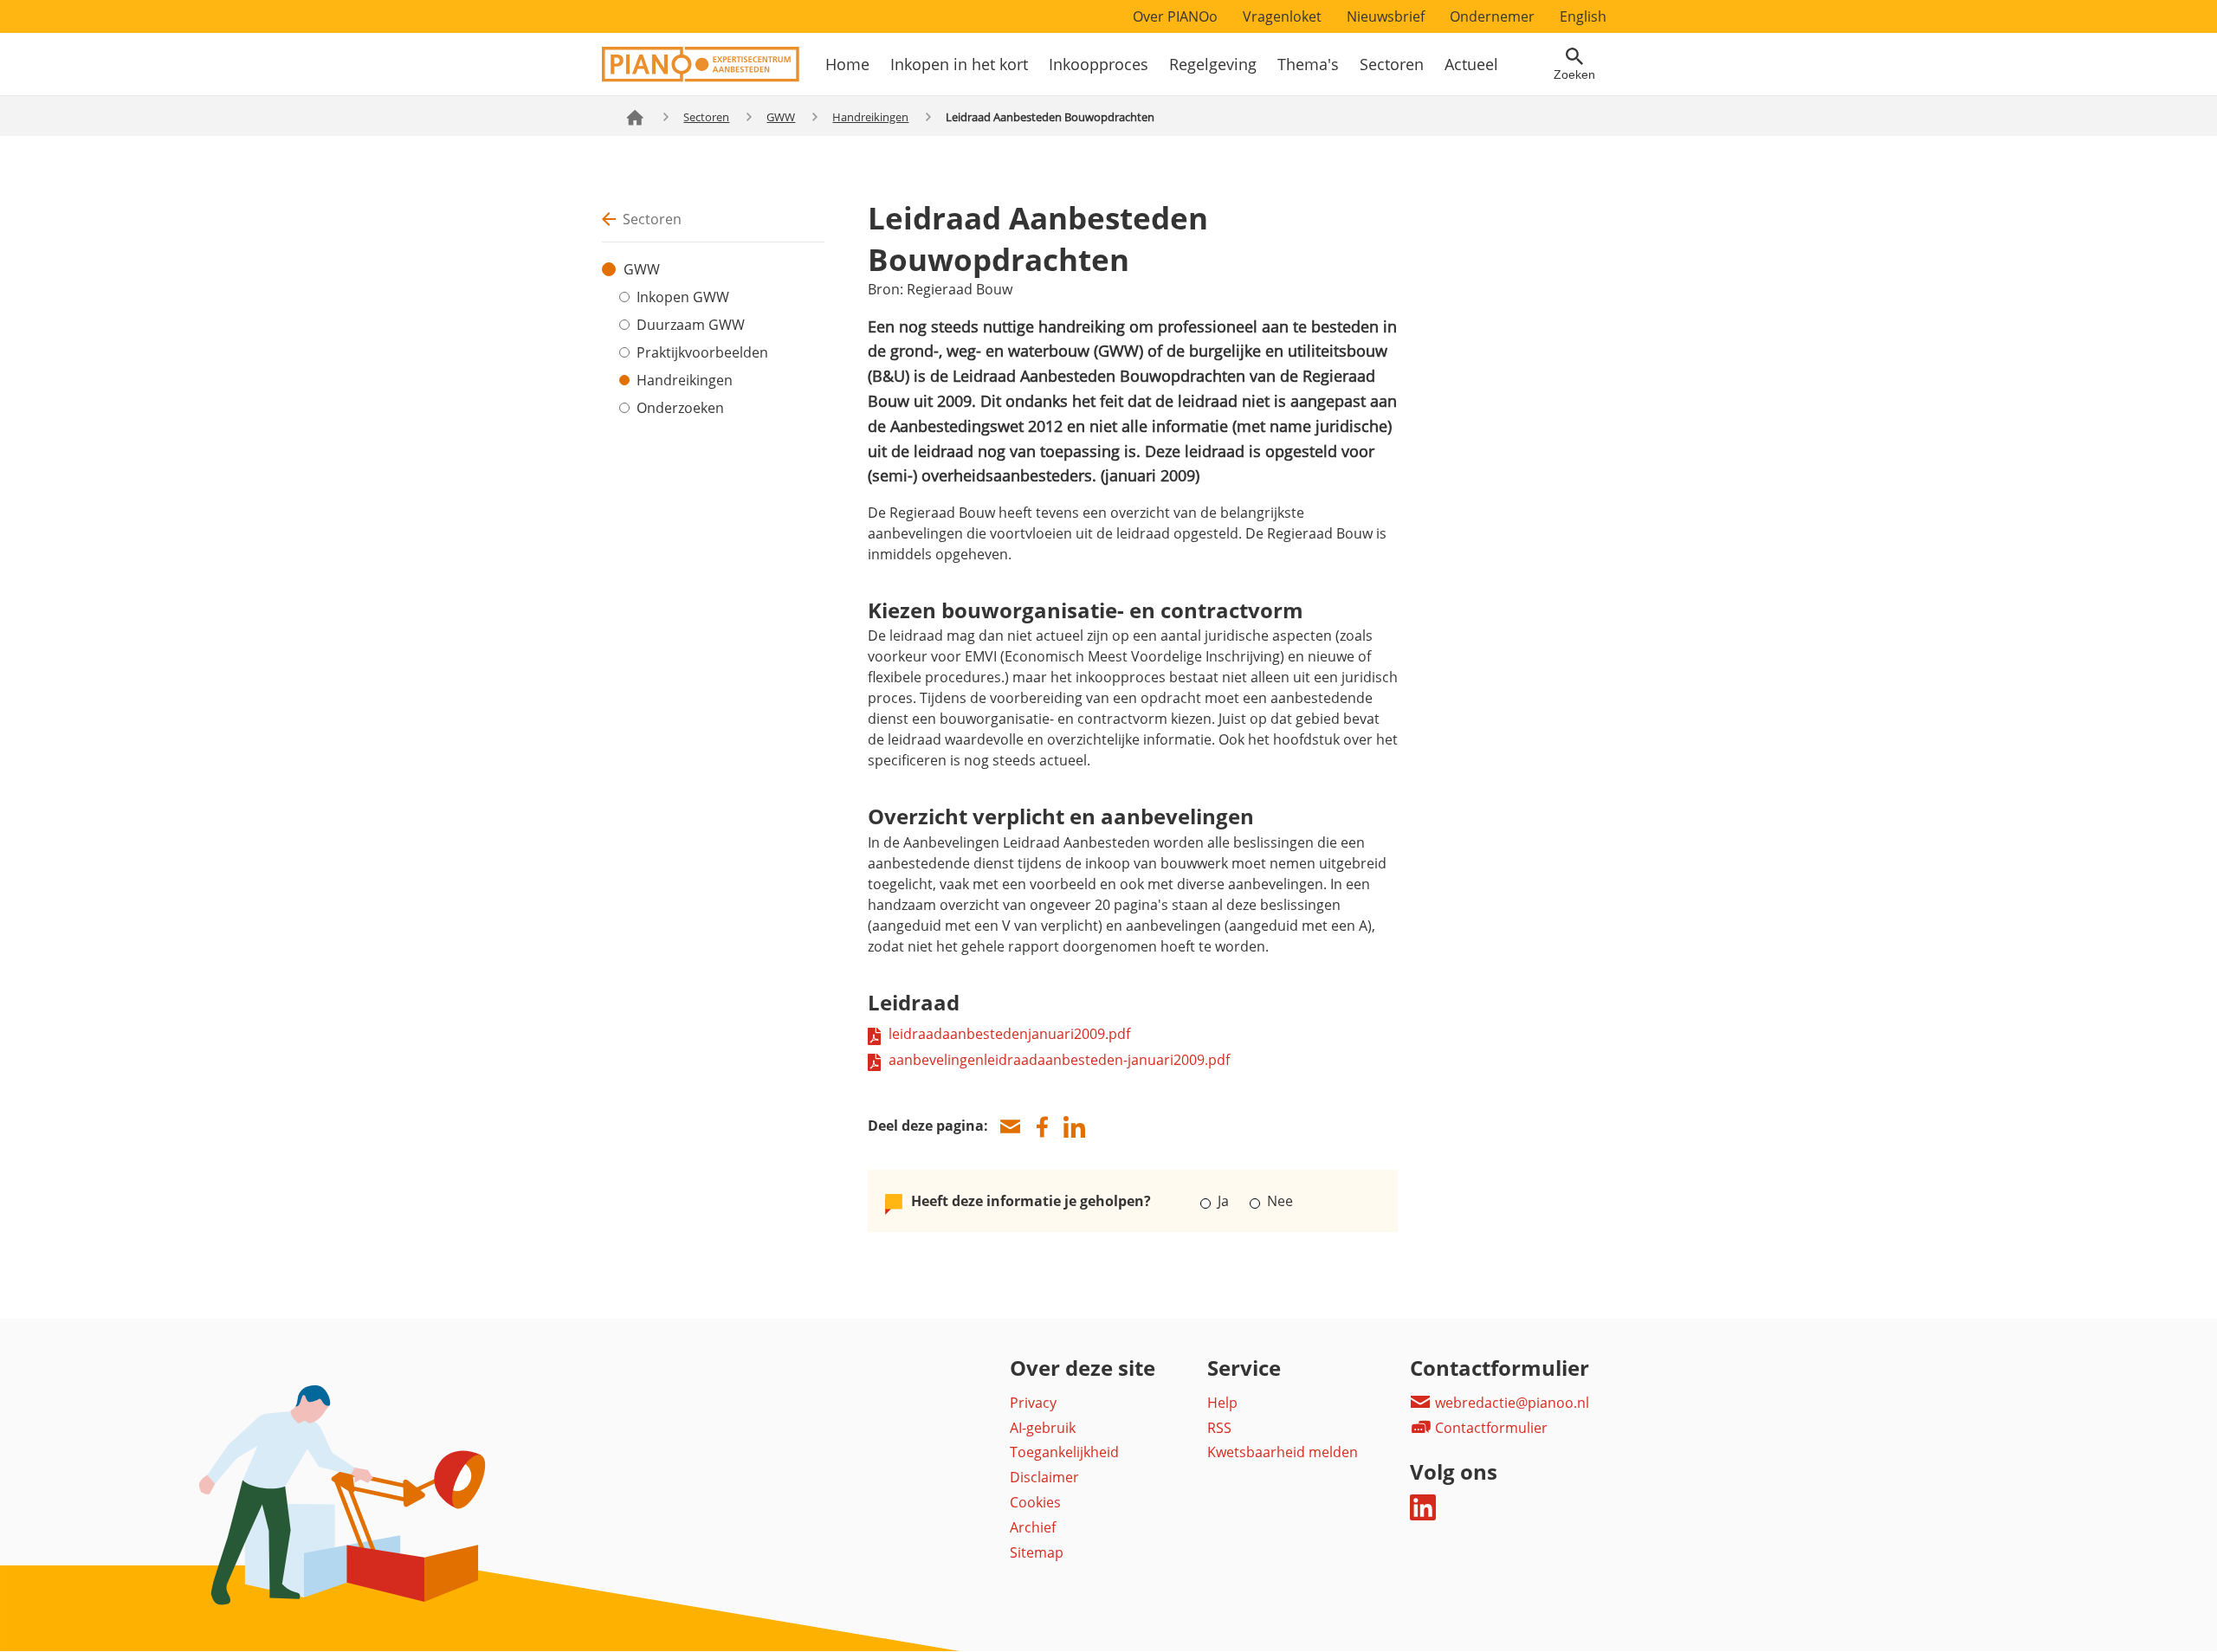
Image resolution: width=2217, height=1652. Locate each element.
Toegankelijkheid (1064, 1452)
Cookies (1035, 1502)
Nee (1278, 1201)
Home (847, 64)
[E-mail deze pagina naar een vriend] (1010, 1127)
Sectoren (1392, 64)
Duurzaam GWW (691, 325)
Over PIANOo (1175, 16)
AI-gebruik (1043, 1428)
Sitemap (1037, 1552)
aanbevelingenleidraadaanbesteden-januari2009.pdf (1059, 1060)
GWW (781, 117)
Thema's (1308, 64)
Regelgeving (1213, 64)
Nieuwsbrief (1386, 16)
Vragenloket (1282, 16)
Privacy (1033, 1403)
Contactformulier (1490, 1428)
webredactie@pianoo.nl (1510, 1403)
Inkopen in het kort (959, 64)
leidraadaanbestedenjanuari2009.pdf (1009, 1034)
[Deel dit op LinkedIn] (1074, 1127)
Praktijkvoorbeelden (702, 352)
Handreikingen (870, 117)
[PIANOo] (701, 77)
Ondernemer (1492, 16)
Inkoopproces (1099, 64)
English (1583, 16)
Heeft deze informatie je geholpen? (1031, 1201)
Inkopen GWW (683, 297)
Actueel (1471, 64)
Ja (1223, 1201)
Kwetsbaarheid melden (1283, 1452)
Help (1222, 1403)
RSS (1219, 1428)
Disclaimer (1044, 1477)
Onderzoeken (680, 408)
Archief (1033, 1527)
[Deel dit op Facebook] (1042, 1127)
